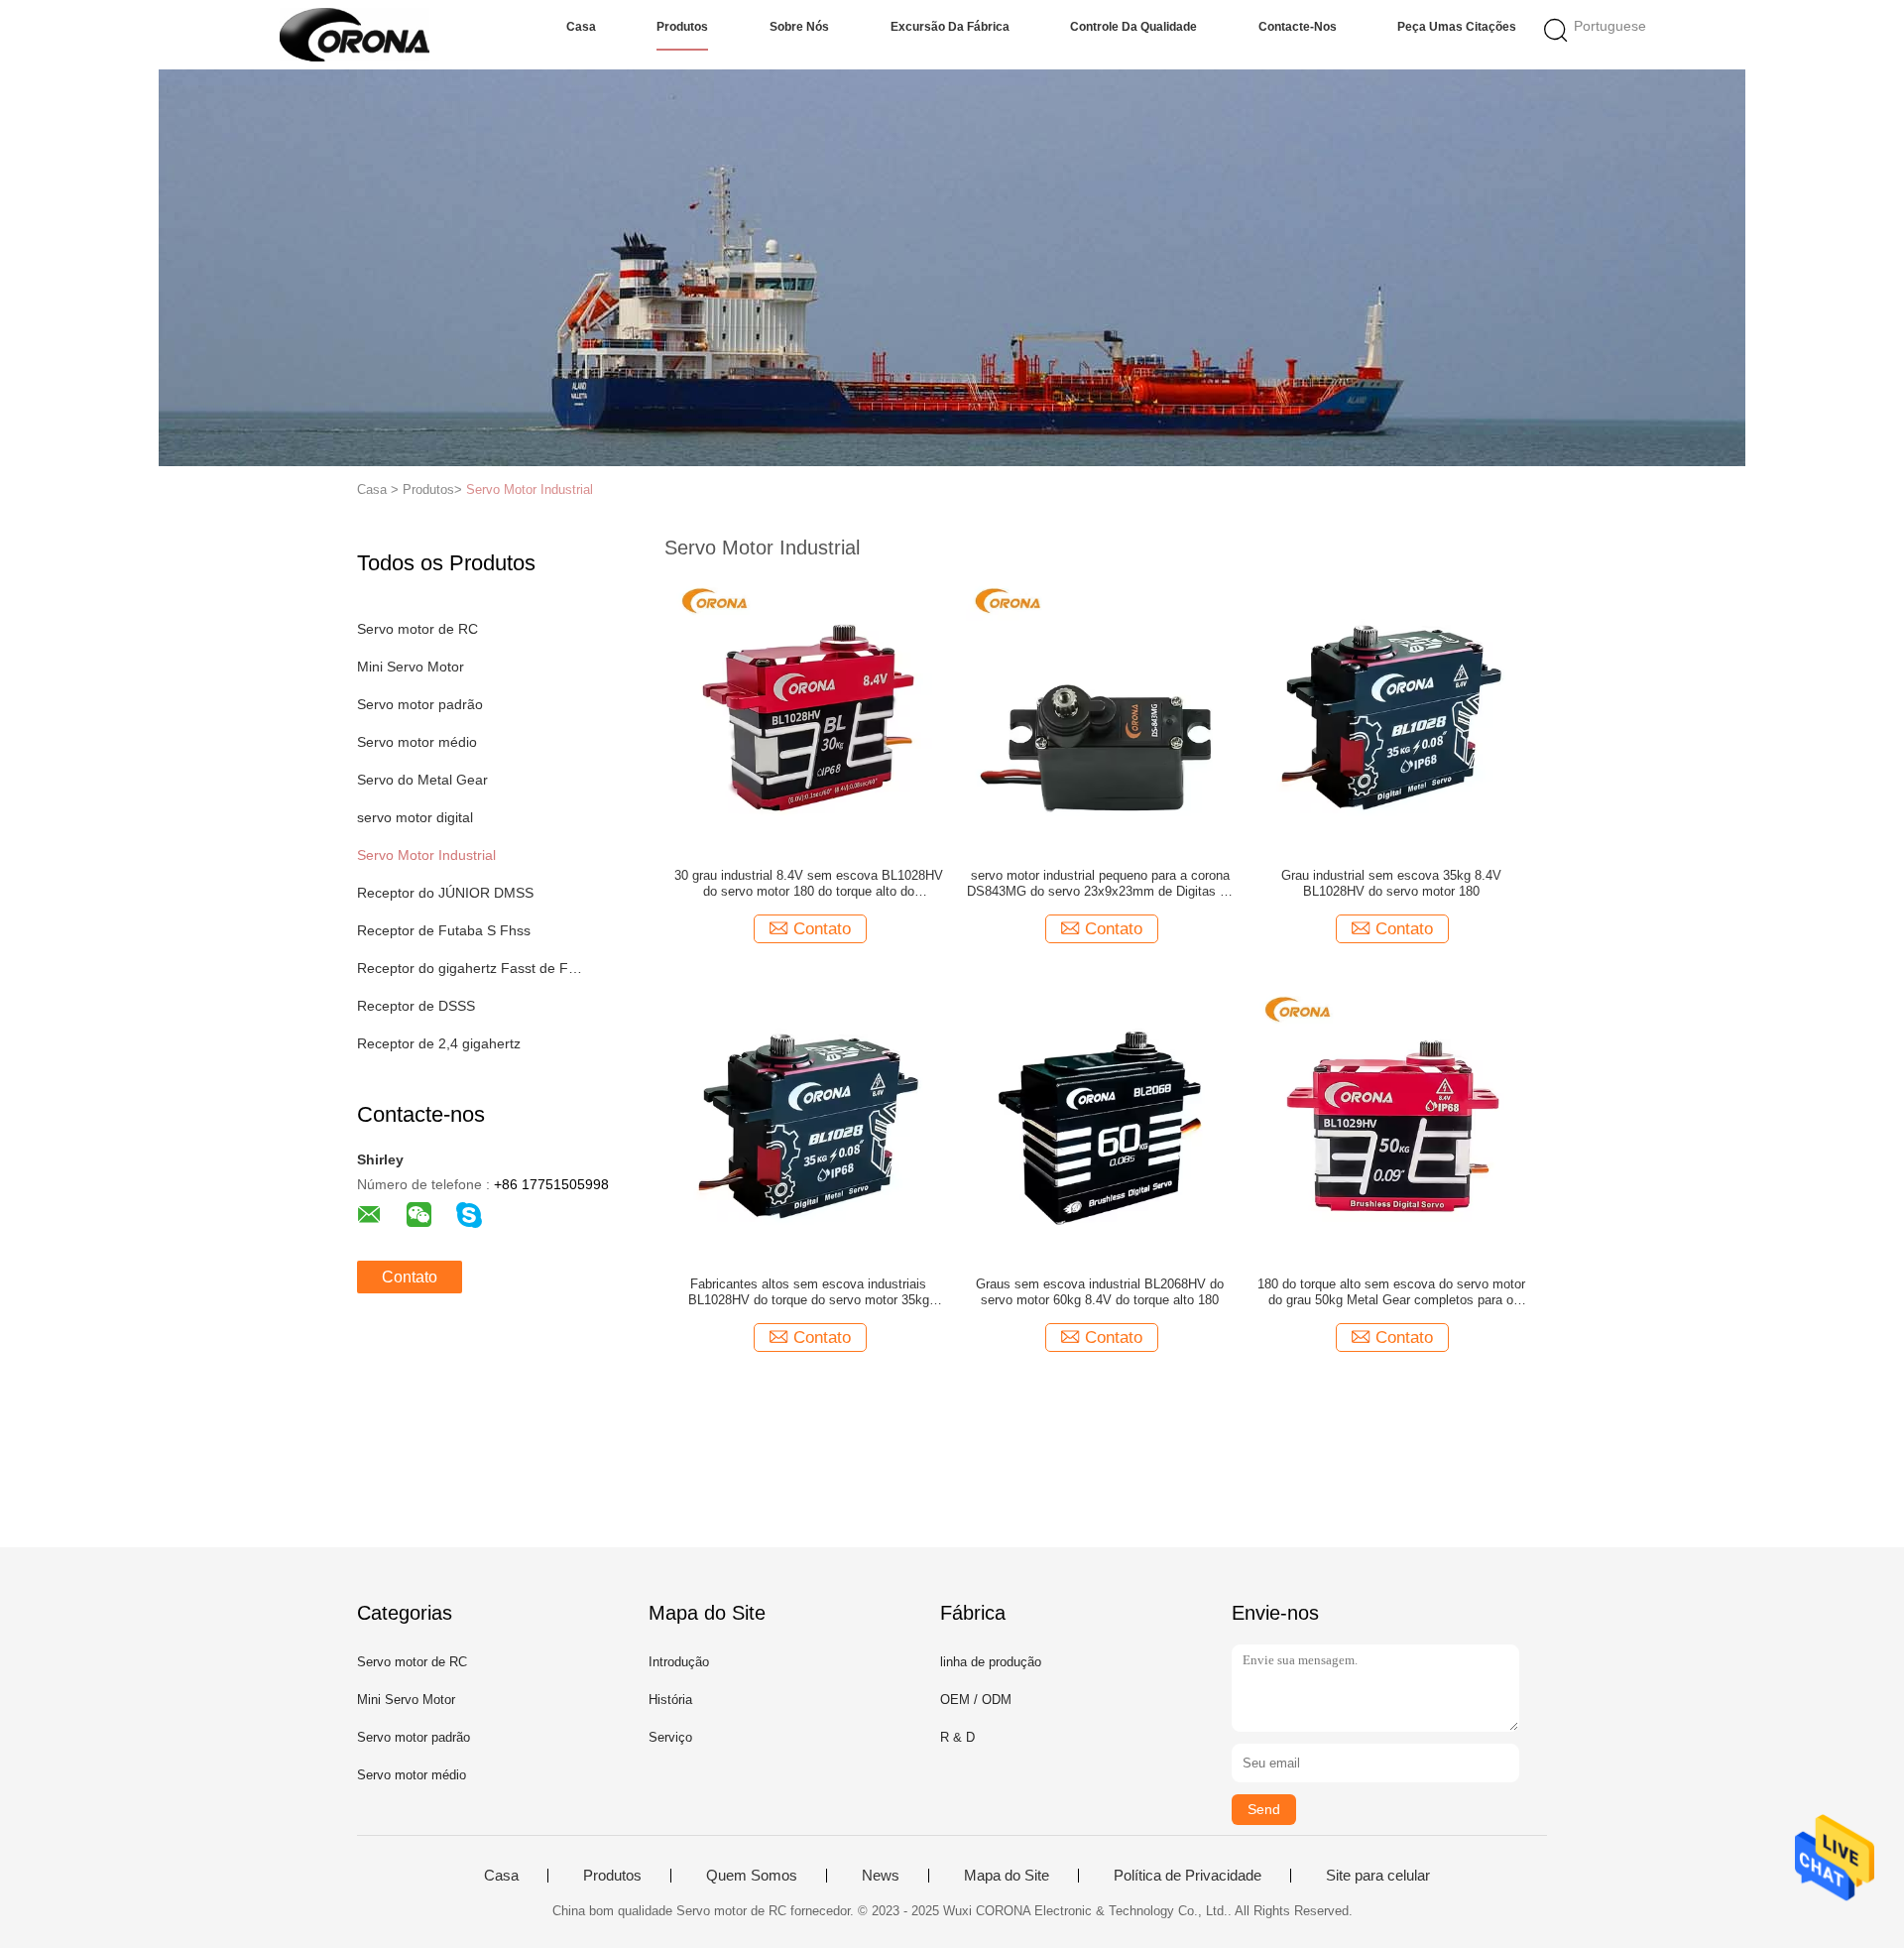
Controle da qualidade (1133, 27)
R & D (957, 1737)
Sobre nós (799, 27)
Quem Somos (752, 1876)
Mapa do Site (1007, 1876)
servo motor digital (415, 817)
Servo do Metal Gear (422, 780)
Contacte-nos (1298, 27)
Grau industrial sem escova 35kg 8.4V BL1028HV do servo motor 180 (1391, 883)
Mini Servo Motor (411, 667)
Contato (410, 1277)
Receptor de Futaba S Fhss (444, 930)
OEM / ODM (976, 1700)
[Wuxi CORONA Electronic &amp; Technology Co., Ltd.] (355, 35)
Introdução (679, 1662)
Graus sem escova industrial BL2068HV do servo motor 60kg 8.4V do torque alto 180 (1100, 1292)
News (881, 1876)
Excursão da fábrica (950, 27)
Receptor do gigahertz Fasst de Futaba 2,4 (470, 968)
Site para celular (1378, 1876)
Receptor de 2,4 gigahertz (439, 1043)
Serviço (670, 1737)
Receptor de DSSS (416, 1006)
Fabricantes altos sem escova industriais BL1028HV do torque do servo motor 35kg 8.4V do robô (809, 1292)
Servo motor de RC (417, 629)
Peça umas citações (1457, 27)
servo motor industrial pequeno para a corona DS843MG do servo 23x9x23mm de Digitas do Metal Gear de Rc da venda (1100, 884)
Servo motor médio (417, 742)
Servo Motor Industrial (530, 489)
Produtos (682, 27)
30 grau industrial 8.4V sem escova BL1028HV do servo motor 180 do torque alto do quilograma (809, 884)
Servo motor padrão (420, 704)
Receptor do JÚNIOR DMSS (445, 893)
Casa (581, 27)
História (670, 1700)
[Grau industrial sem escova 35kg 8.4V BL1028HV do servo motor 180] (1391, 710)
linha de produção (991, 1662)
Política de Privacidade (1188, 1876)
